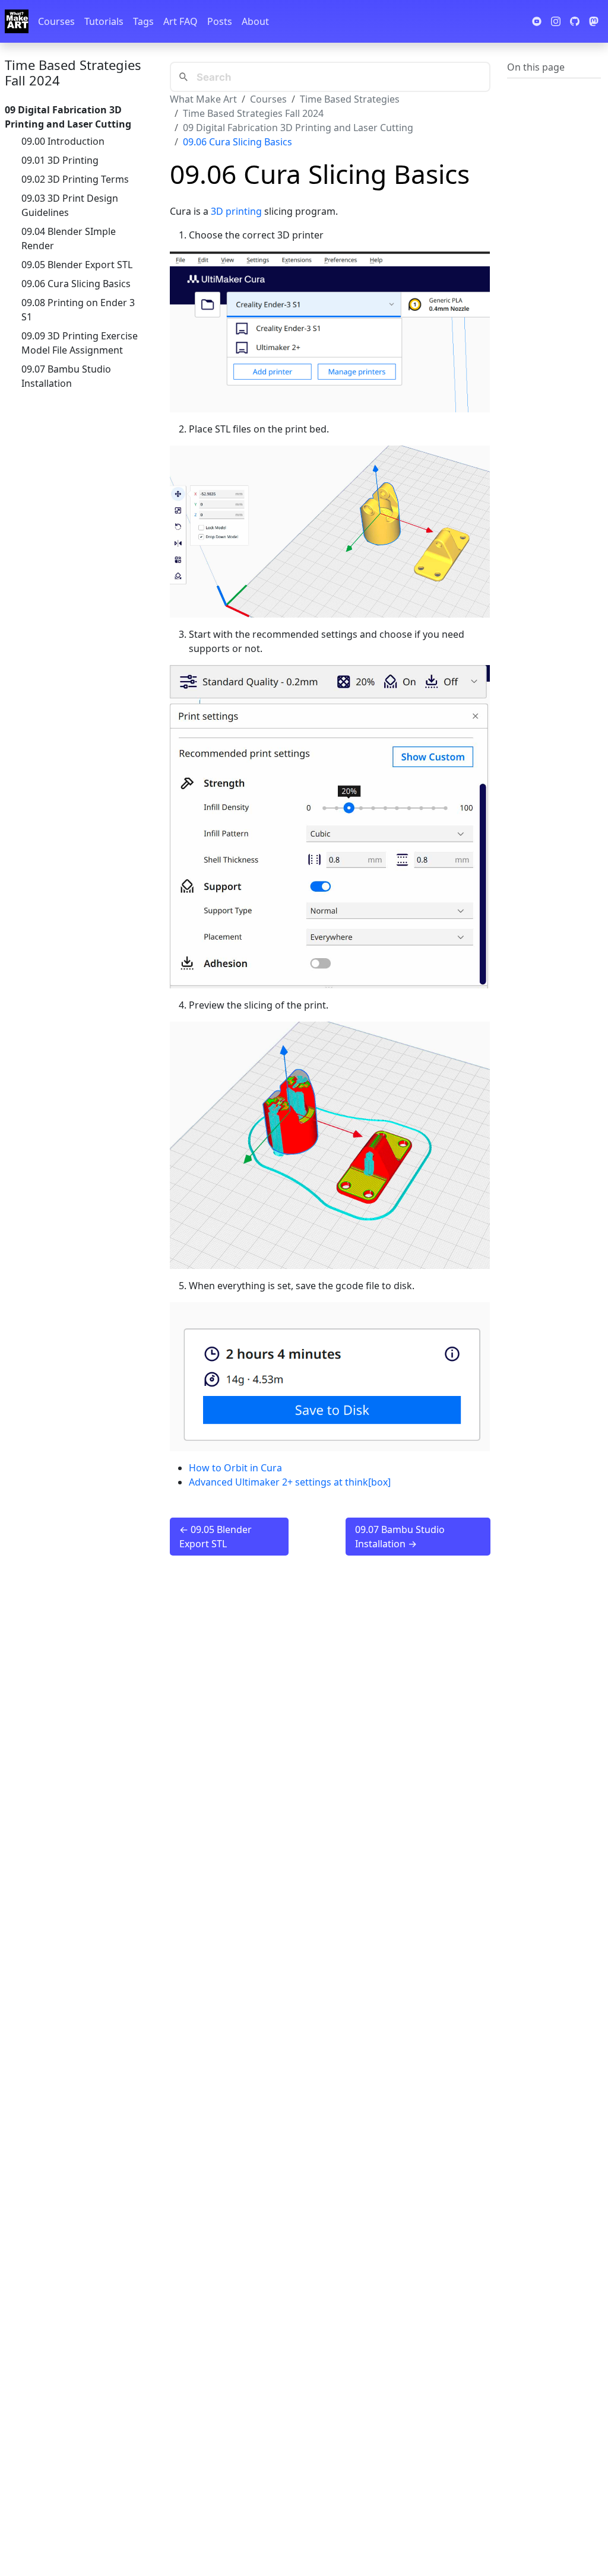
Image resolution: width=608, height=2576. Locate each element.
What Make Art (203, 99)
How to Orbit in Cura (235, 1468)
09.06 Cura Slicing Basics (76, 284)
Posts (220, 21)
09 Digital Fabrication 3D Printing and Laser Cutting (298, 128)
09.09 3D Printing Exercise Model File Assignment (80, 343)
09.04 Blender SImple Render (69, 238)
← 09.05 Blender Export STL (216, 1537)
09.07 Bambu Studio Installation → (400, 1537)
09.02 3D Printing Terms (75, 179)
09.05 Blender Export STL (77, 265)
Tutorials (104, 21)
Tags (143, 21)
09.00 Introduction (63, 141)
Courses (56, 21)
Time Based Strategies (350, 99)
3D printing (236, 211)
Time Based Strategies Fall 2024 (73, 72)
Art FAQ (180, 21)
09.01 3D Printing (60, 160)
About (255, 21)
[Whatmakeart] (17, 21)
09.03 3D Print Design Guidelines (70, 205)
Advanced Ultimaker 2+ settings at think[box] (290, 1482)
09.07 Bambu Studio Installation (66, 376)
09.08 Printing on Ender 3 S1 (78, 310)
